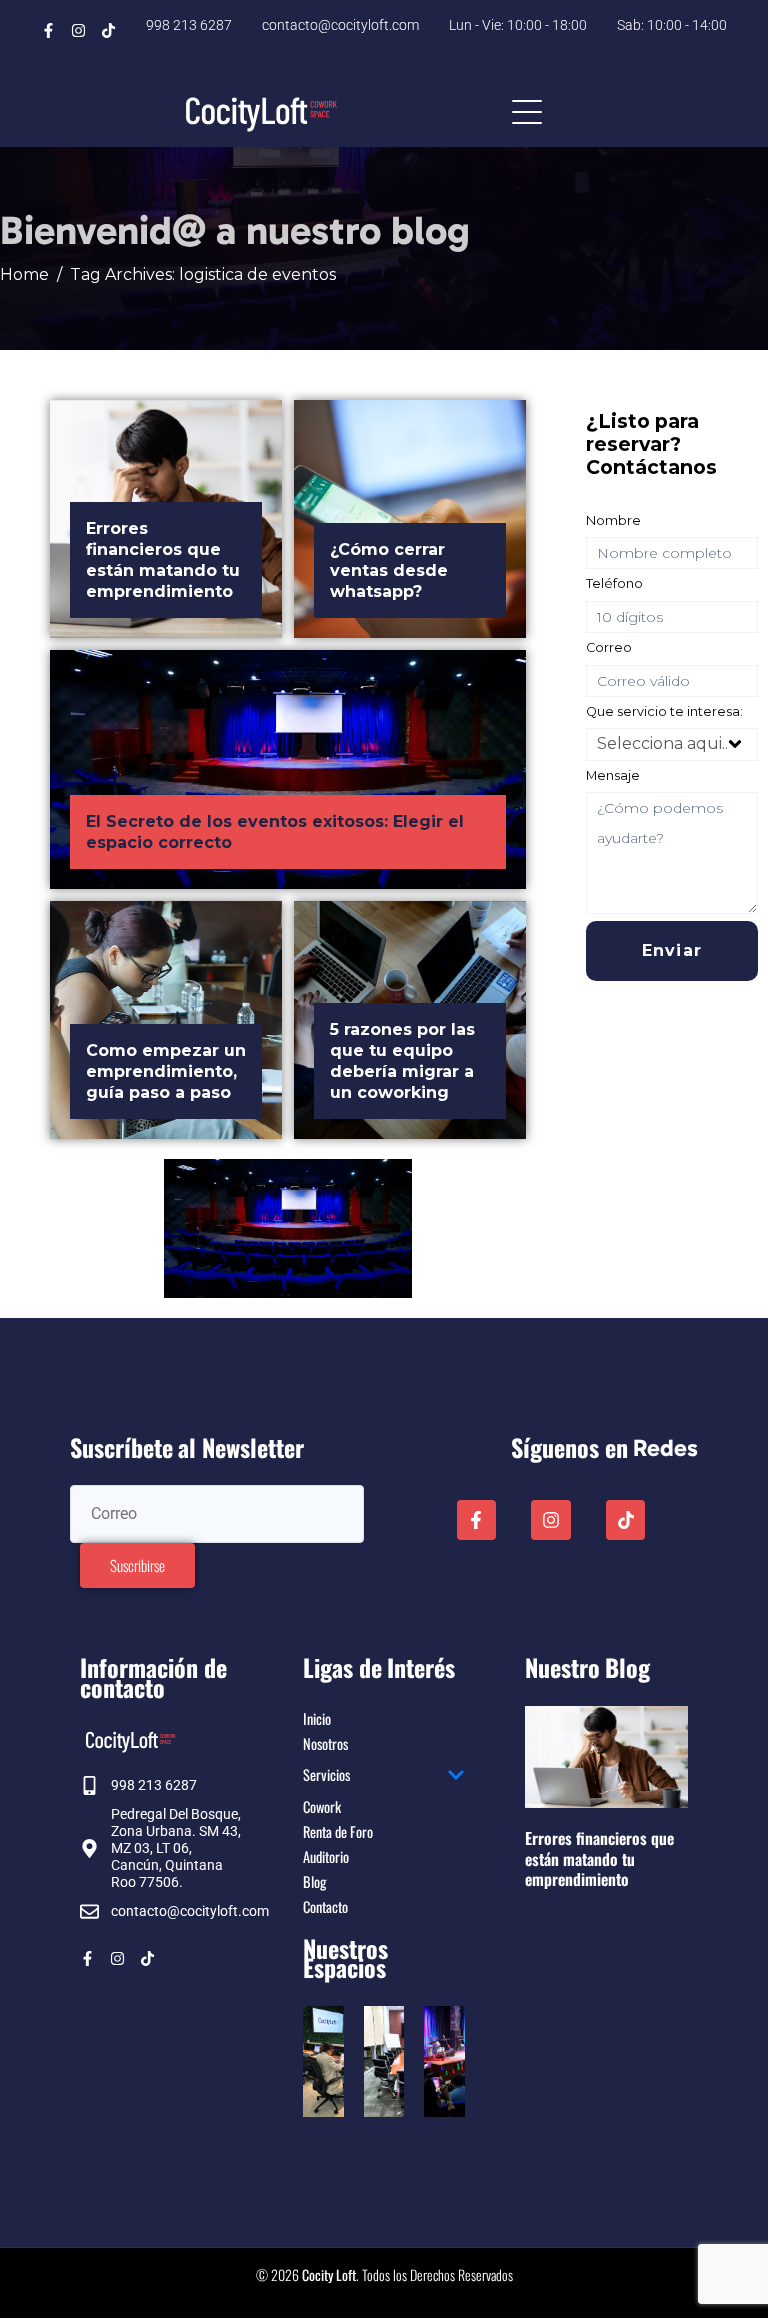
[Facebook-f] (48, 30)
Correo (609, 647)
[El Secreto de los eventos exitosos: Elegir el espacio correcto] (288, 769)
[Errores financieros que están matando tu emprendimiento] (166, 519)
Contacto (325, 1906)
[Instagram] (78, 30)
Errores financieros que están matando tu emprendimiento (599, 1858)
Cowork (322, 1806)
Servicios (326, 1774)
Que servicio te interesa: (664, 711)
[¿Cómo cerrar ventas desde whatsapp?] (410, 519)
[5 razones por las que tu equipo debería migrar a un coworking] (410, 1020)
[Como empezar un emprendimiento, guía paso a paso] (166, 1020)
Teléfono (614, 583)
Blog (314, 1881)
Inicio (317, 1718)
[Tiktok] (108, 30)
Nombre (613, 520)
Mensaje (613, 775)
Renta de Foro (338, 1831)
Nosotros (325, 1743)
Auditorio (326, 1856)
